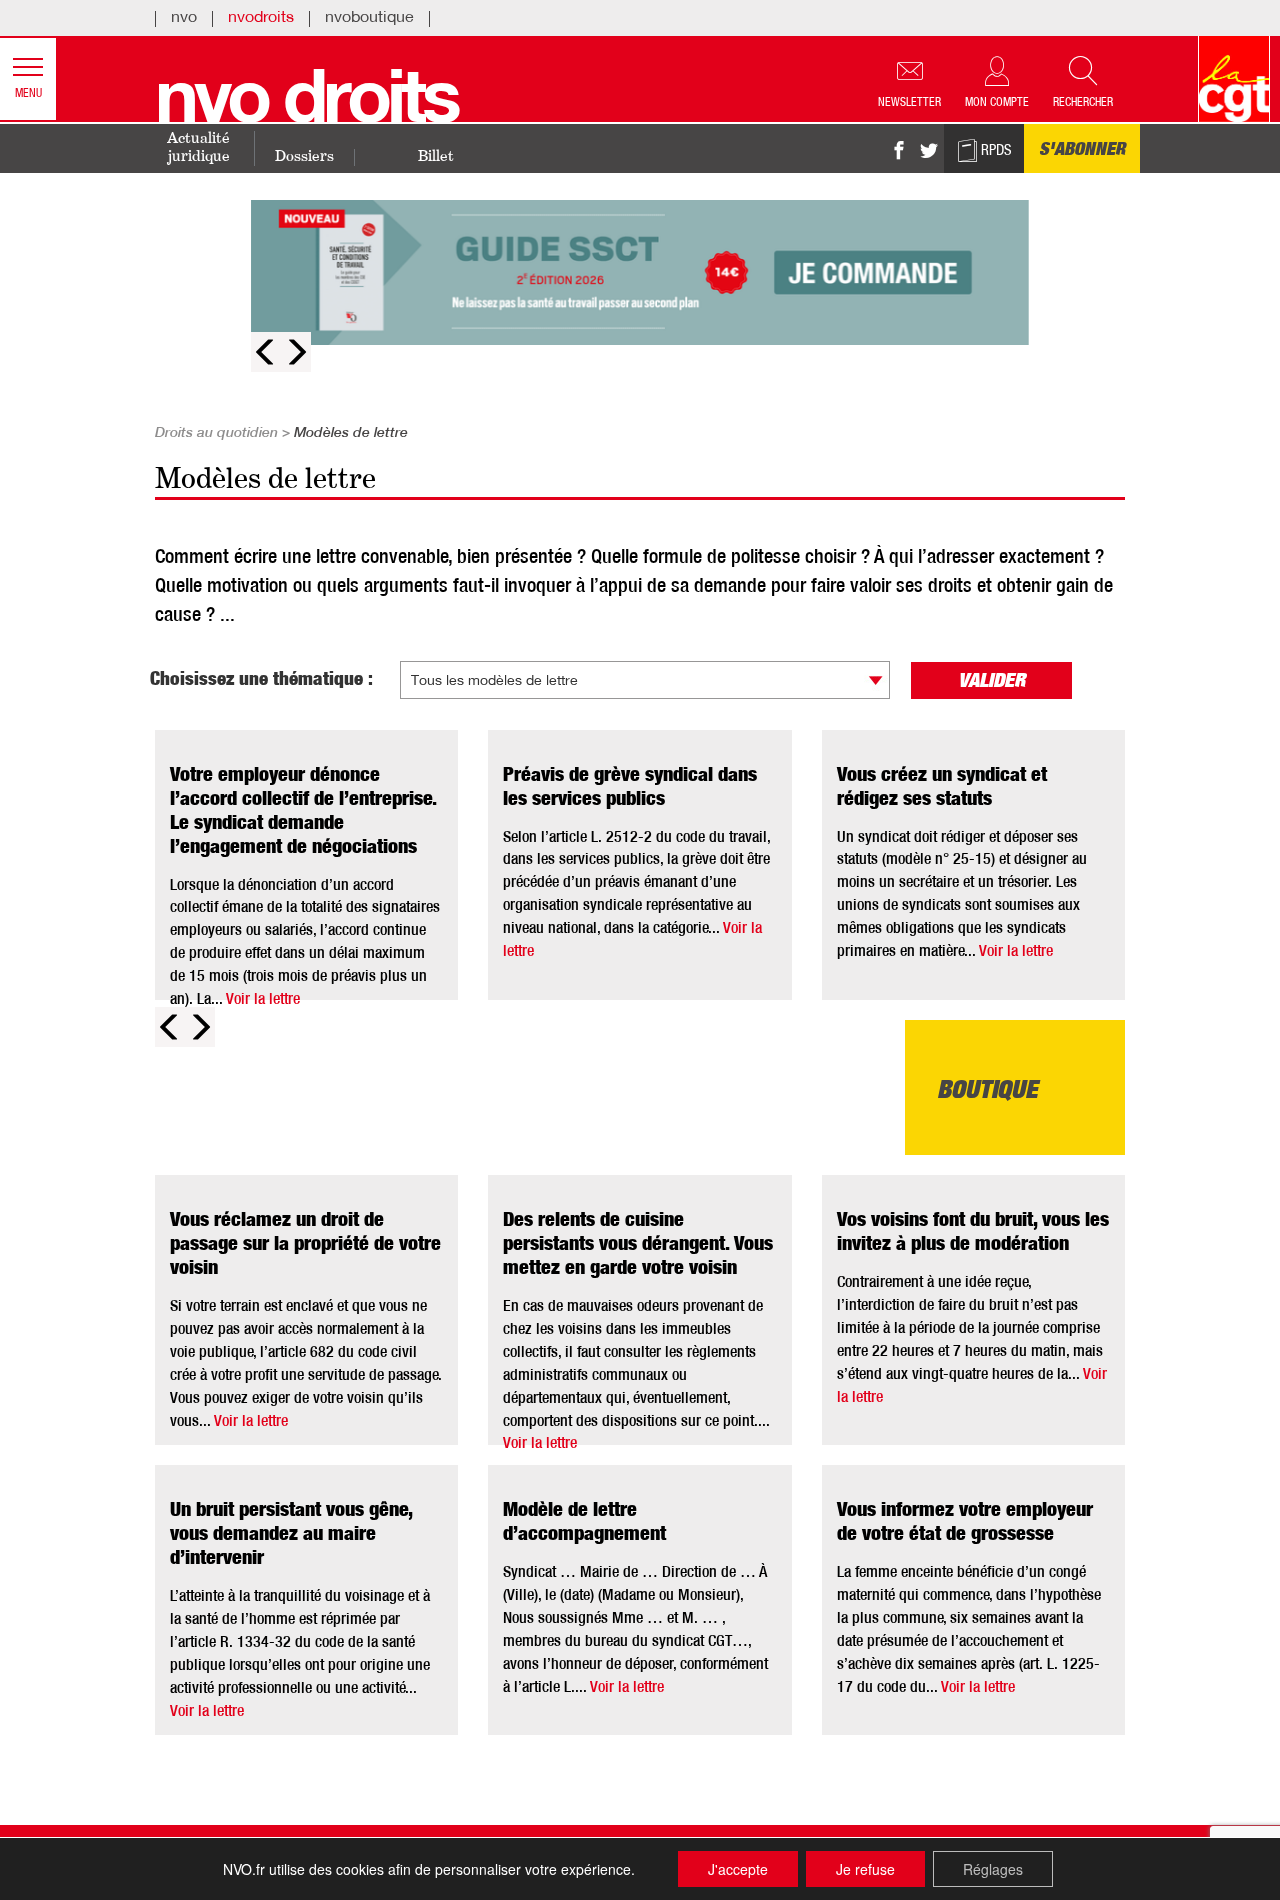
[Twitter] (929, 151)
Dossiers (304, 157)
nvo (184, 19)
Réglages (993, 1869)
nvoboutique (369, 19)
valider (991, 683)
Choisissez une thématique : (261, 680)
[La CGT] (1234, 79)
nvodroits (261, 19)
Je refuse (865, 1869)
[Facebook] (899, 151)
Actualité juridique (198, 148)
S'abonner (1082, 151)
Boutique (987, 1092)
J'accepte (738, 1869)
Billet (436, 157)
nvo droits (306, 106)
